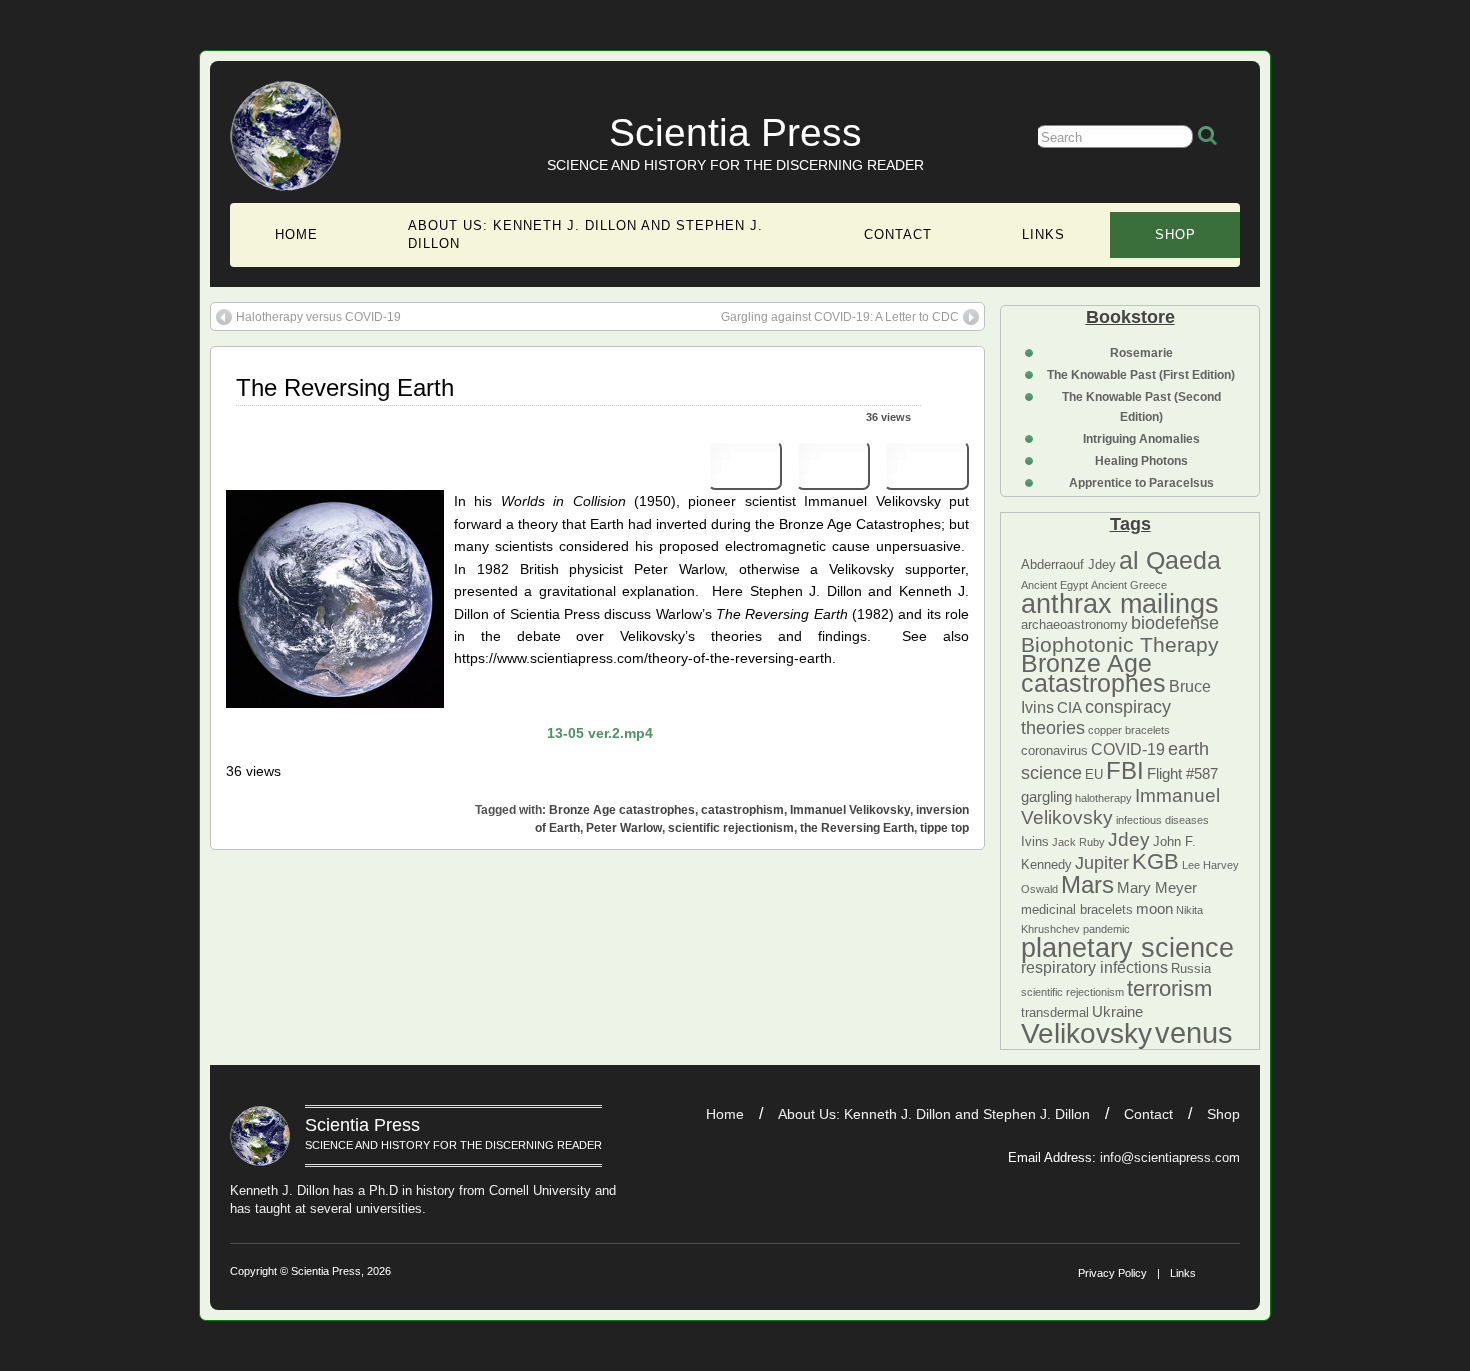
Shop (1175, 234)
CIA (1069, 708)
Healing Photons (1141, 461)
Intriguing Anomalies (1141, 439)
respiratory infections (1094, 967)
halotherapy (1103, 798)
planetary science (1127, 948)
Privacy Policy (1112, 1273)
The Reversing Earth (345, 387)
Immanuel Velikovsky (850, 810)
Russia (1191, 968)
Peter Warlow (624, 828)
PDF (833, 466)
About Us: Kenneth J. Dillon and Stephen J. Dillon (585, 234)
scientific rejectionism (1072, 992)
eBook (926, 466)
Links (1043, 234)
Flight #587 (1182, 774)
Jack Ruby (1078, 842)
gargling (1046, 797)
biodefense (1175, 623)
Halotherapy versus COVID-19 (318, 317)
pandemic (1106, 929)
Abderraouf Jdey (1068, 564)
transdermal (1055, 1012)
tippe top (944, 828)
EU (1094, 774)
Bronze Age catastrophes (1093, 672)
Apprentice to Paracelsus (1141, 483)
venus (1194, 1032)
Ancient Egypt (1054, 585)
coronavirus (1054, 750)
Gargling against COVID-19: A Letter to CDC (840, 317)
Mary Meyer (1157, 888)
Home (296, 234)
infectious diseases (1162, 820)
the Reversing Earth (857, 828)
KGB (1155, 861)
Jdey (1129, 839)
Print (745, 466)
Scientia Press (735, 132)
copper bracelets (1129, 730)
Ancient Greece (1129, 585)
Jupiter (1102, 863)
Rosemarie (1141, 353)
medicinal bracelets (1077, 909)
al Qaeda (1170, 560)
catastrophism (742, 810)
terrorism (1169, 988)
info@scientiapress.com (1170, 1157)
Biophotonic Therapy (1120, 644)
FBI (1125, 770)
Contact (898, 234)
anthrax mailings (1120, 604)
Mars (1087, 884)
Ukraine (1117, 1012)
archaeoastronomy (1074, 624)
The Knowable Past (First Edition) (1141, 375)
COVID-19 (1128, 749)
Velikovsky (1086, 1033)
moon (1154, 909)
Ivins (1035, 841)
